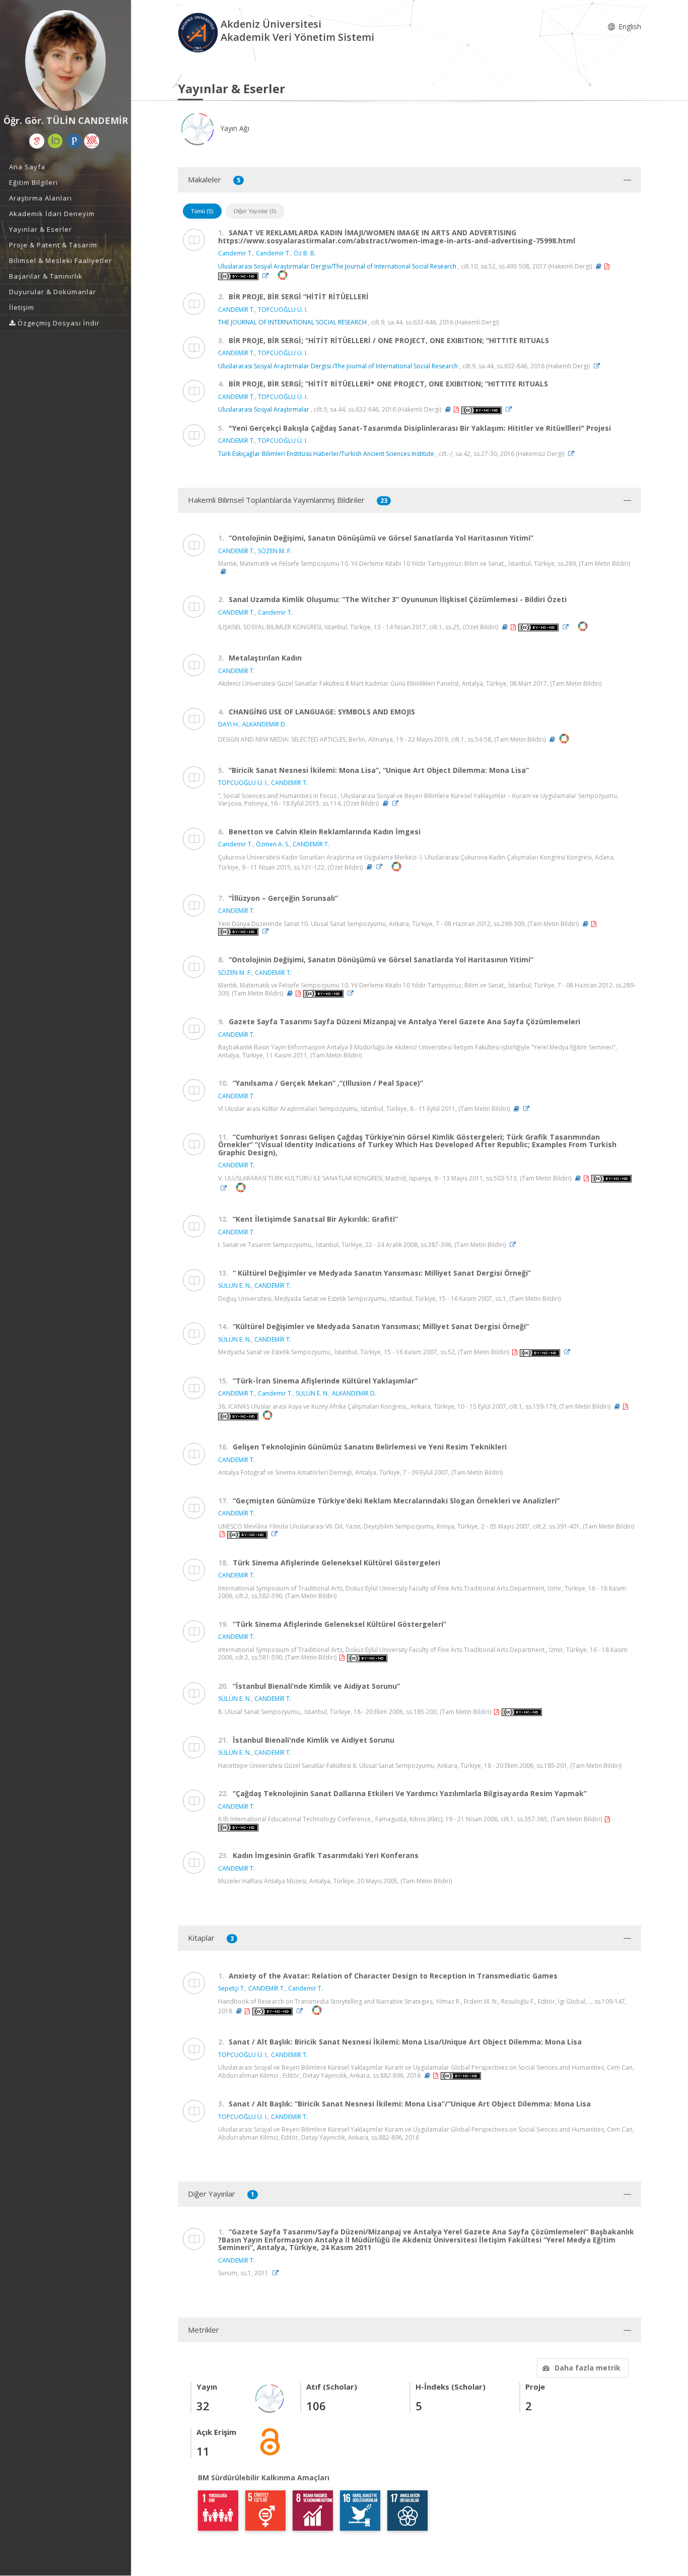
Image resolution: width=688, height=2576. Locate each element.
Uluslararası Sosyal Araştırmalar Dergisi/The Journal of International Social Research (337, 266)
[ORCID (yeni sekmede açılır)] (55, 141)
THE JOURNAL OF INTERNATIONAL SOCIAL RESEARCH (292, 322)
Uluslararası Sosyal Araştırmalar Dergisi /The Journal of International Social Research (338, 366)
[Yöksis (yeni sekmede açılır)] (92, 141)
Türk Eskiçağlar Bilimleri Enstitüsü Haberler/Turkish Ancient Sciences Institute (326, 454)
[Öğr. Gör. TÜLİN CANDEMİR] (65, 60)
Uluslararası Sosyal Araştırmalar (264, 409)
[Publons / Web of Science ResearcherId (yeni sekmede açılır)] (74, 141)
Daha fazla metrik (588, 2368)
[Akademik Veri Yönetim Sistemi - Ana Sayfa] (199, 32)
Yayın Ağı (234, 128)
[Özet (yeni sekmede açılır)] (599, 266)
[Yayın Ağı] (270, 2398)
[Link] (268, 276)
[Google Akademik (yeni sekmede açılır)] (37, 141)
